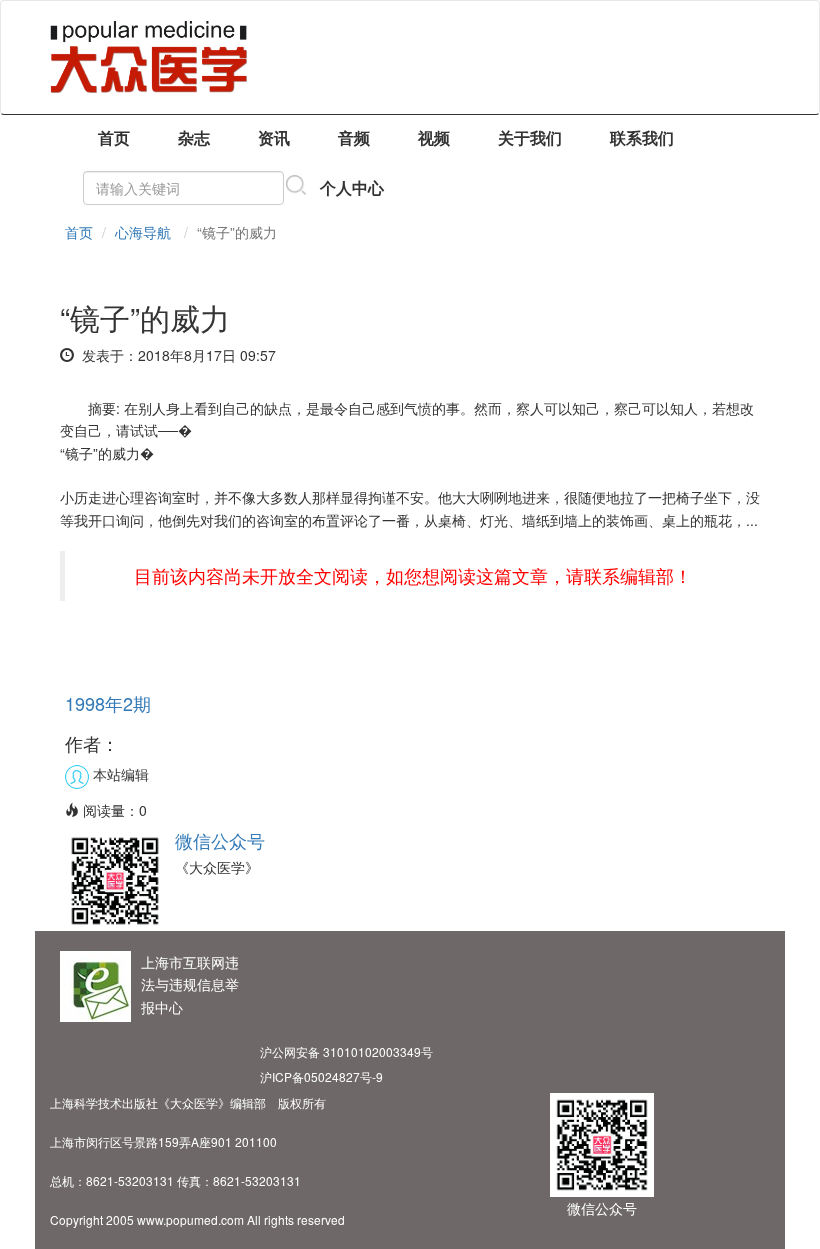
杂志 (194, 137)
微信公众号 (220, 840)
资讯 (274, 137)
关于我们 (530, 137)
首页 (114, 137)
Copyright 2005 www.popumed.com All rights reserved (197, 1219)
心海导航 (143, 232)
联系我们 (642, 137)
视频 (434, 137)
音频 (354, 137)
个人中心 (352, 187)
